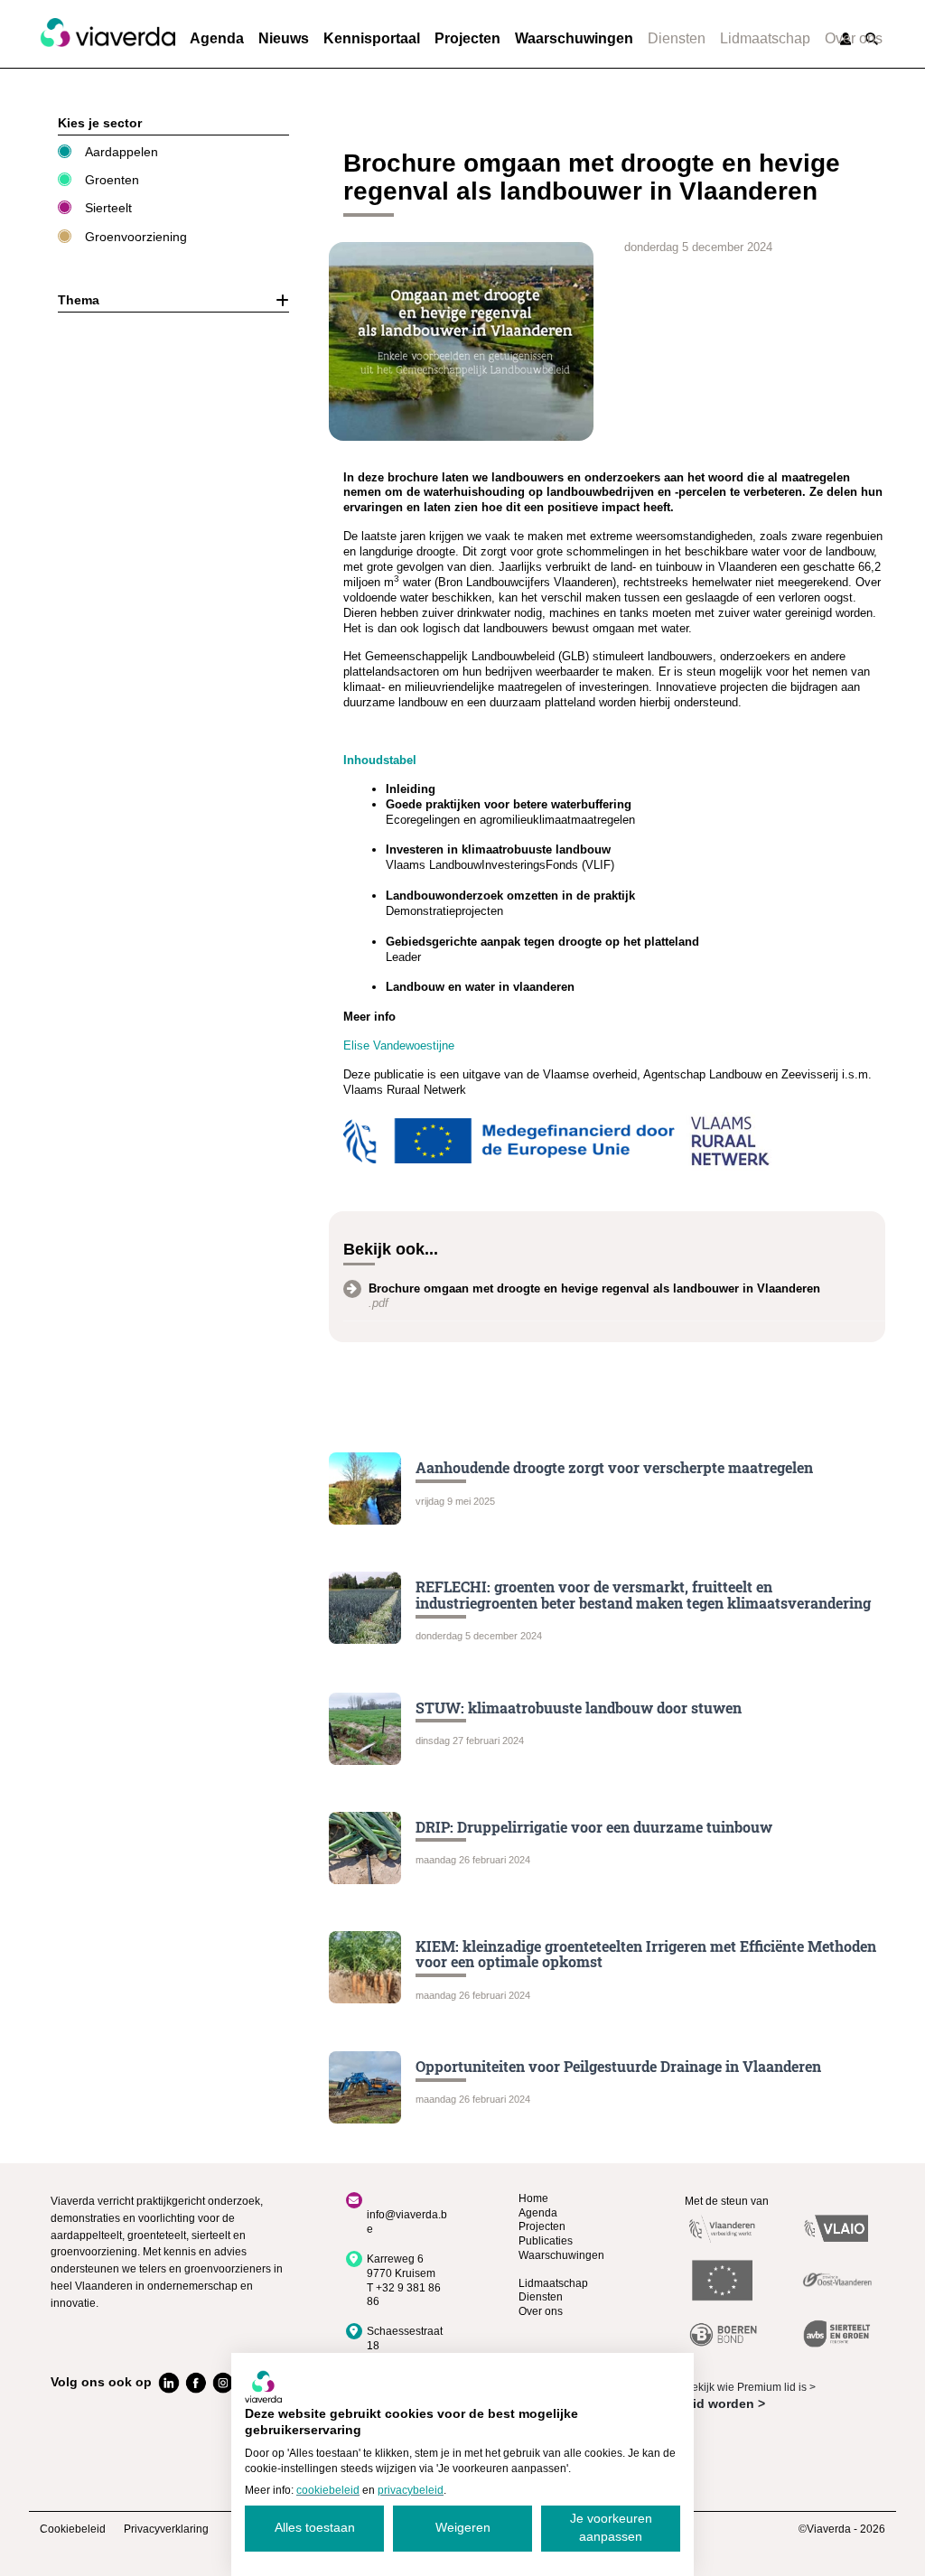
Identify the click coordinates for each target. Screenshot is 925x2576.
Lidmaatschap (765, 38)
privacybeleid (411, 2490)
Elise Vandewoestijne (399, 1045)
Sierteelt (108, 208)
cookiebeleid (328, 2490)
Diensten (677, 38)
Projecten (467, 38)
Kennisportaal (372, 38)
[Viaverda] (107, 33)
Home (533, 2198)
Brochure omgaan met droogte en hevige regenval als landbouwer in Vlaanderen (594, 1288)
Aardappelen (121, 152)
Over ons (854, 38)
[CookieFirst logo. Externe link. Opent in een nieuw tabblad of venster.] (263, 2386)
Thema (79, 300)
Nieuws (284, 38)
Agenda (217, 38)
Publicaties (546, 2241)
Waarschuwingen (574, 38)
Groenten (112, 180)
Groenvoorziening (136, 237)
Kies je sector (100, 123)
